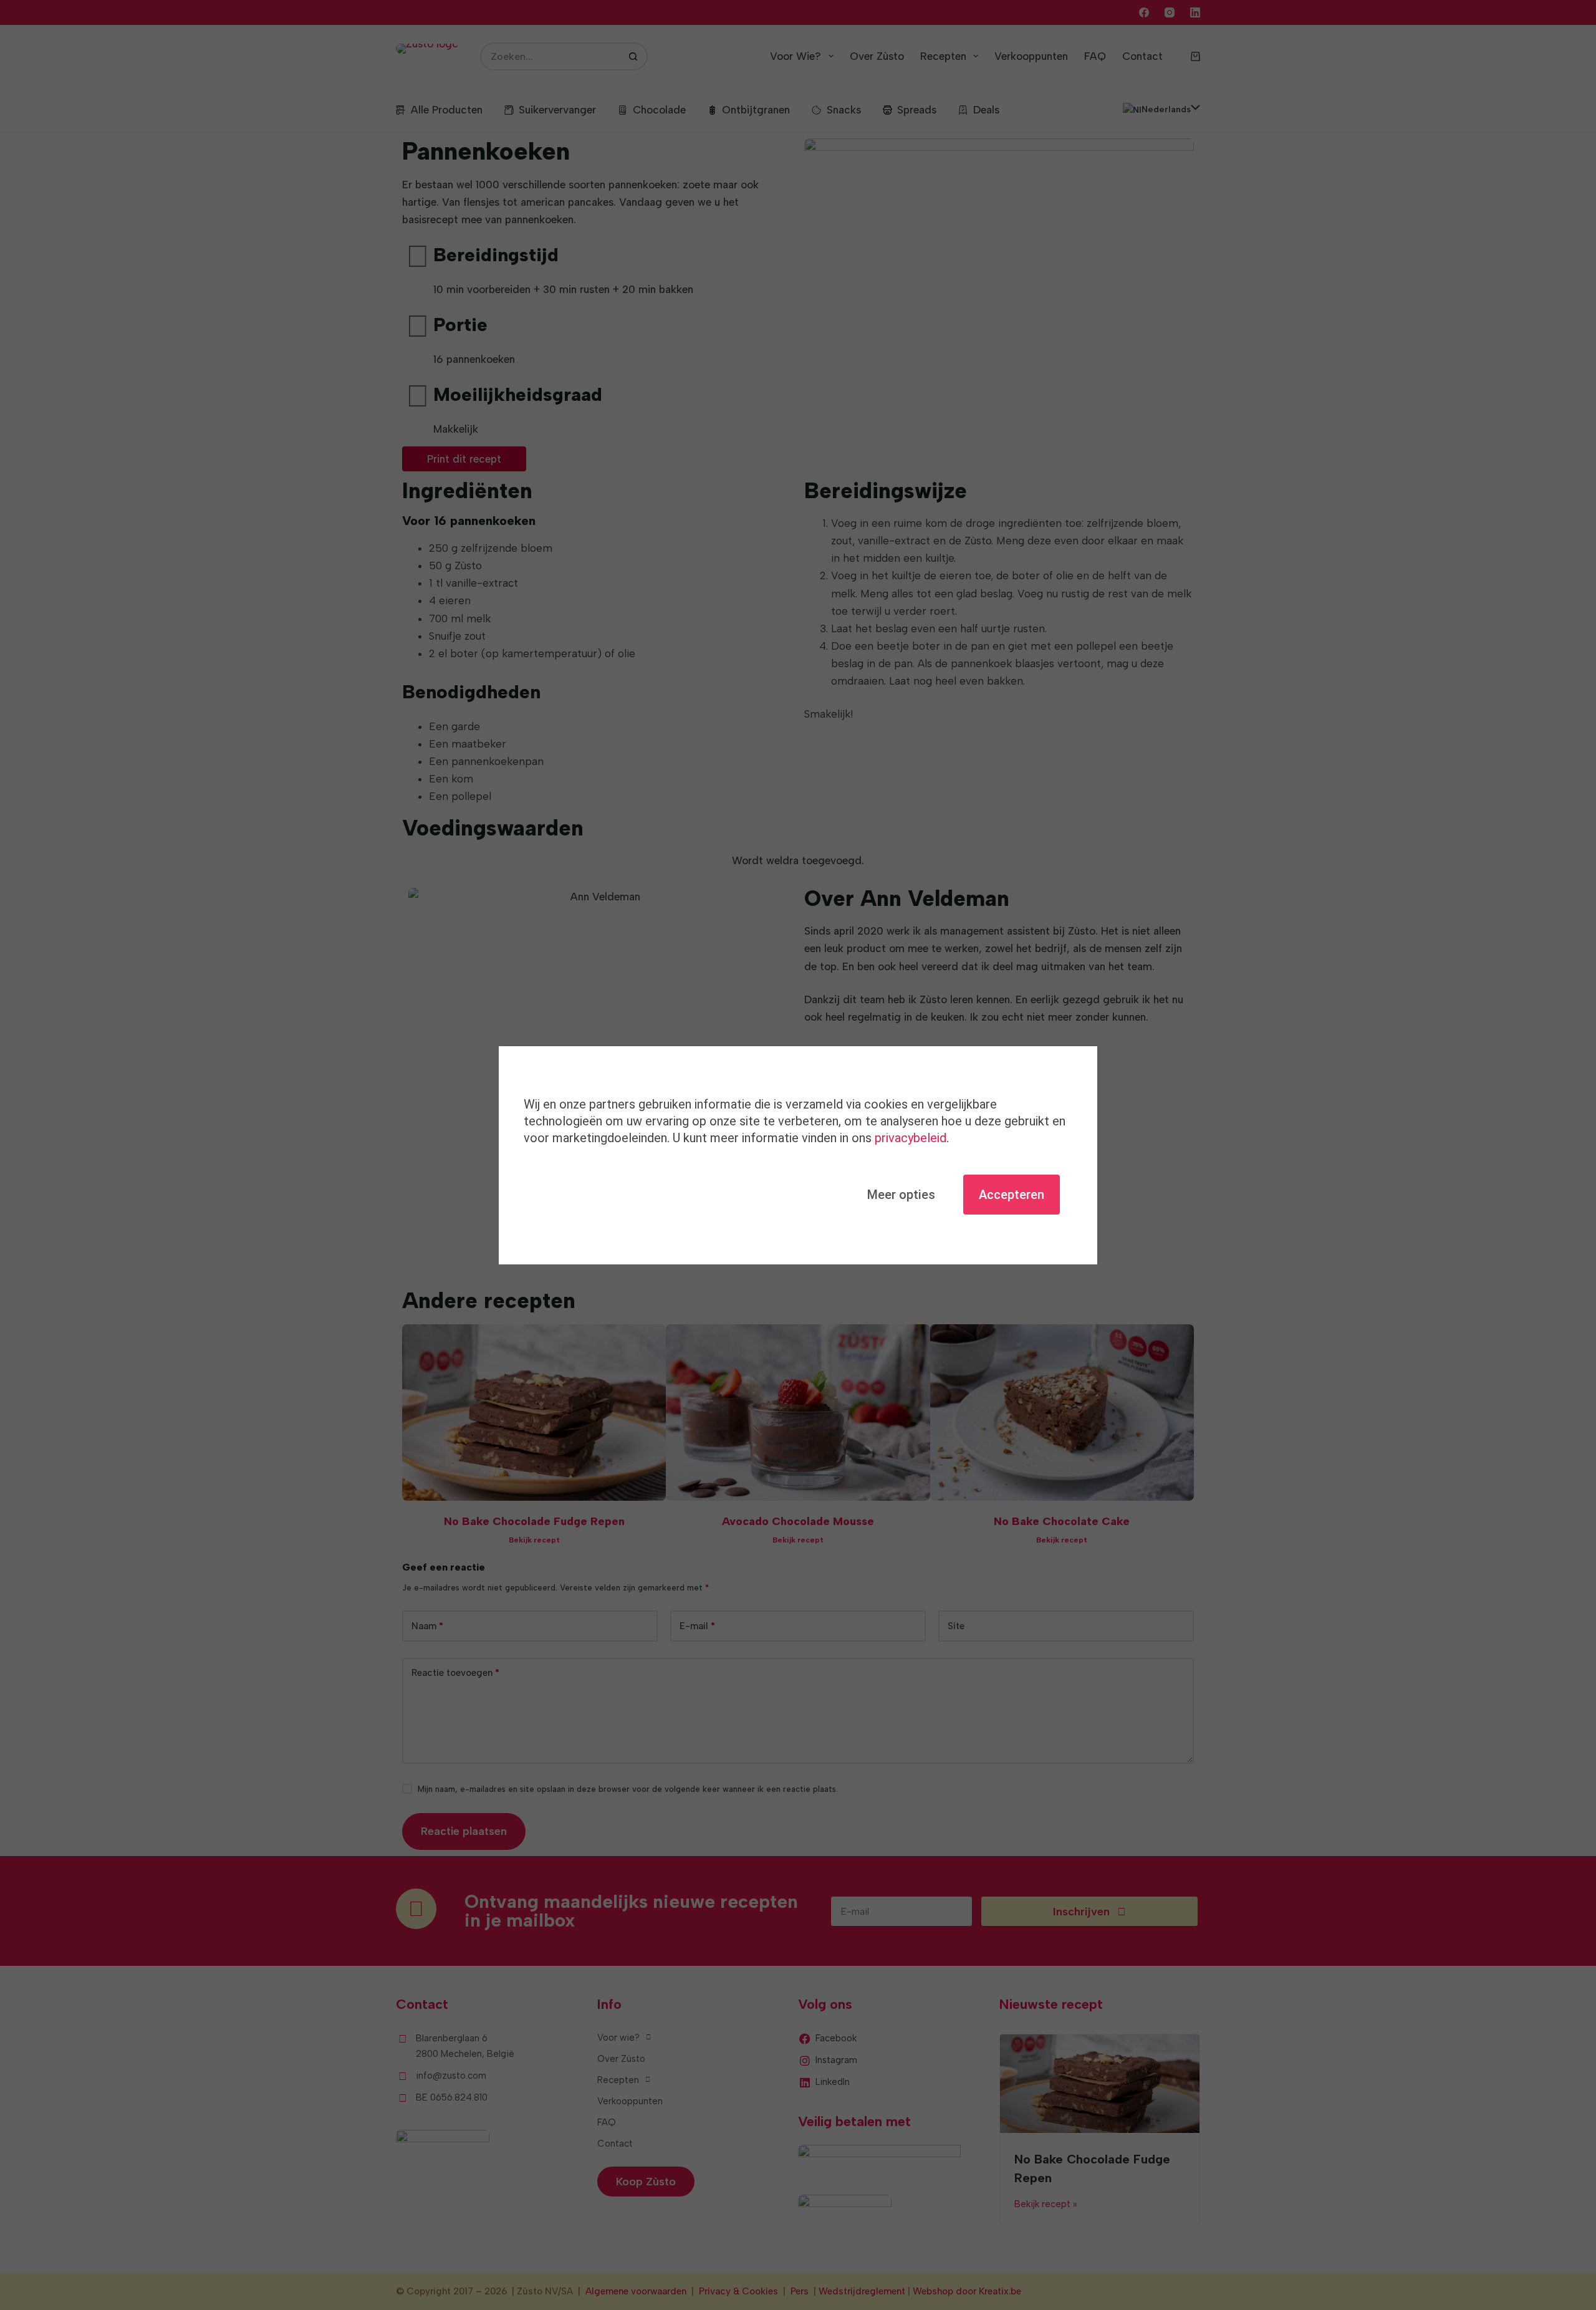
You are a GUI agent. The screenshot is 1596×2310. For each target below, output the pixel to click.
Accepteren (1012, 1195)
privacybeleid (911, 1138)
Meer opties (901, 1195)
